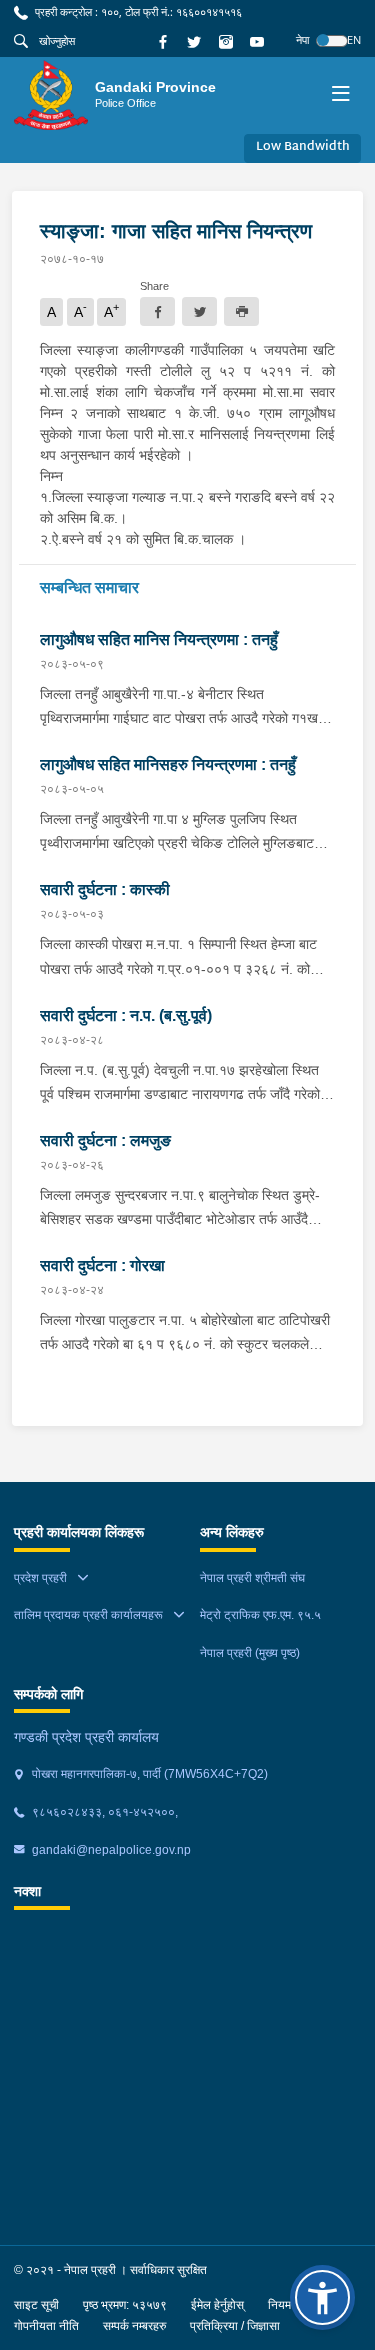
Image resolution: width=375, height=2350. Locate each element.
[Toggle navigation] (340, 95)
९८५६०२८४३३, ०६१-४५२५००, (103, 1812)
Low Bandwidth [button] (303, 147)
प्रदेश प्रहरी (40, 1578)
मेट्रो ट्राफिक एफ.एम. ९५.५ (260, 1615)
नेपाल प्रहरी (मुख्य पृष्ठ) (250, 1653)
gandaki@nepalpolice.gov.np (110, 1850)
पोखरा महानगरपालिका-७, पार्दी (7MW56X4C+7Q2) (148, 1774)
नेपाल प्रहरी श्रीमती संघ (252, 1578)
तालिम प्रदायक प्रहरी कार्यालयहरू (88, 1615)
